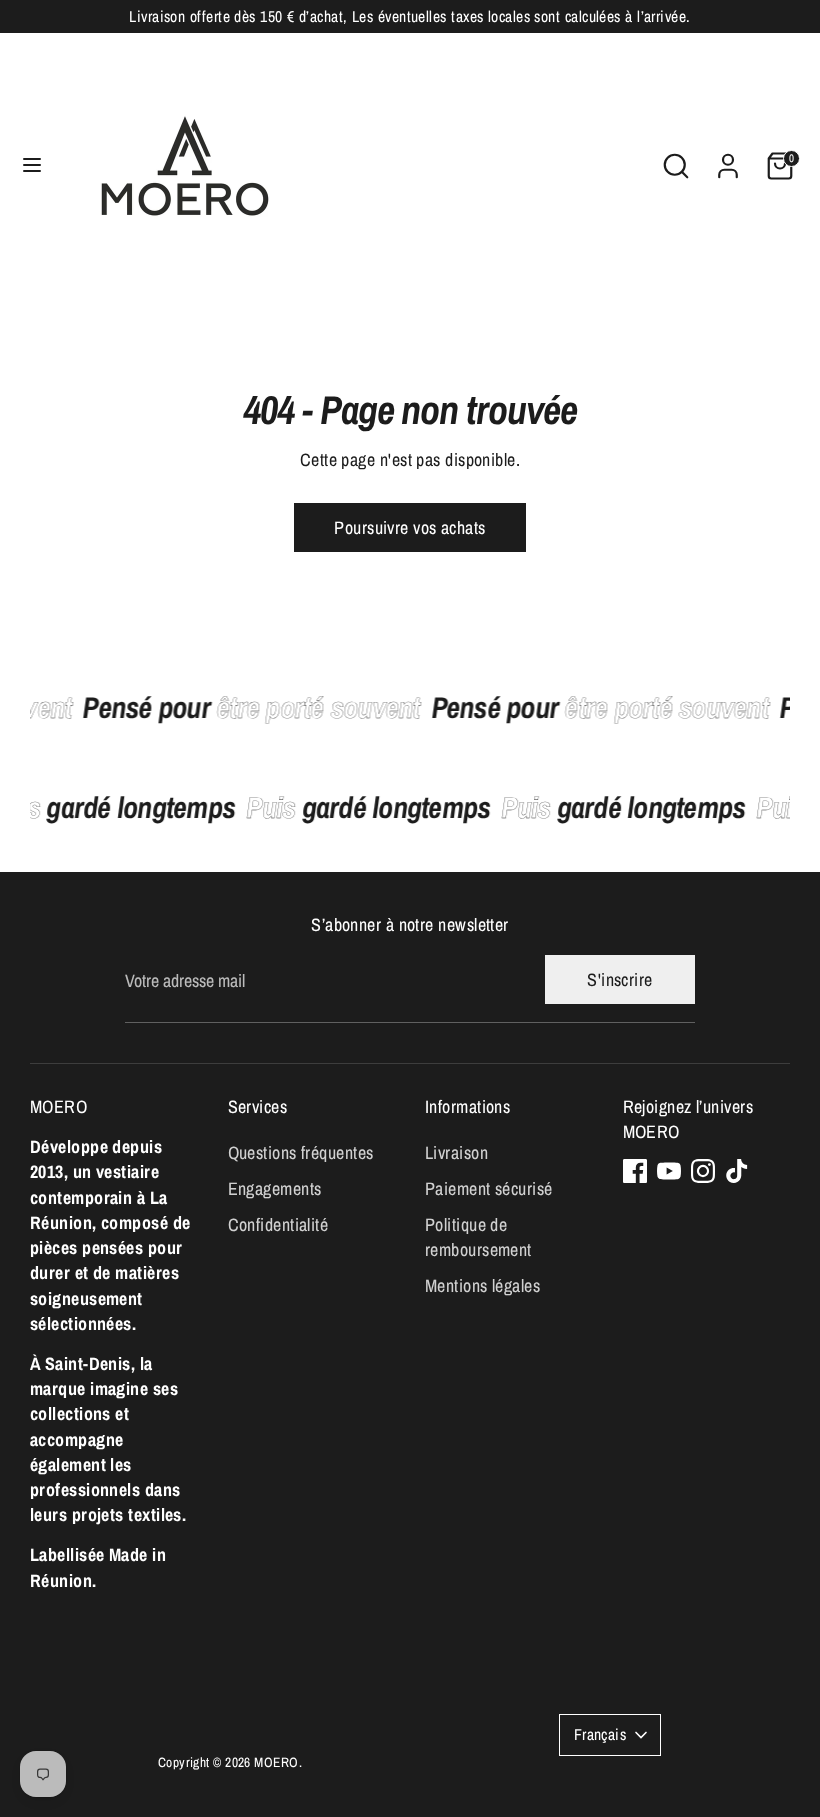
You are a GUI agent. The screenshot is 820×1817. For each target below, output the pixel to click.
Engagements (275, 1188)
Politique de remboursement (478, 1237)
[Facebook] (635, 1171)
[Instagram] (703, 1171)
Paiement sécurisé (489, 1188)
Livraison (456, 1152)
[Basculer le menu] (32, 165)
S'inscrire (620, 979)
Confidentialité (278, 1224)
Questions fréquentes (301, 1152)
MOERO (276, 1762)
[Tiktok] (737, 1171)
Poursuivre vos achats (409, 527)
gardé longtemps (375, 807)
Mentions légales (482, 1285)
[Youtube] (669, 1171)
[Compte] (728, 158)
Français (600, 1734)
